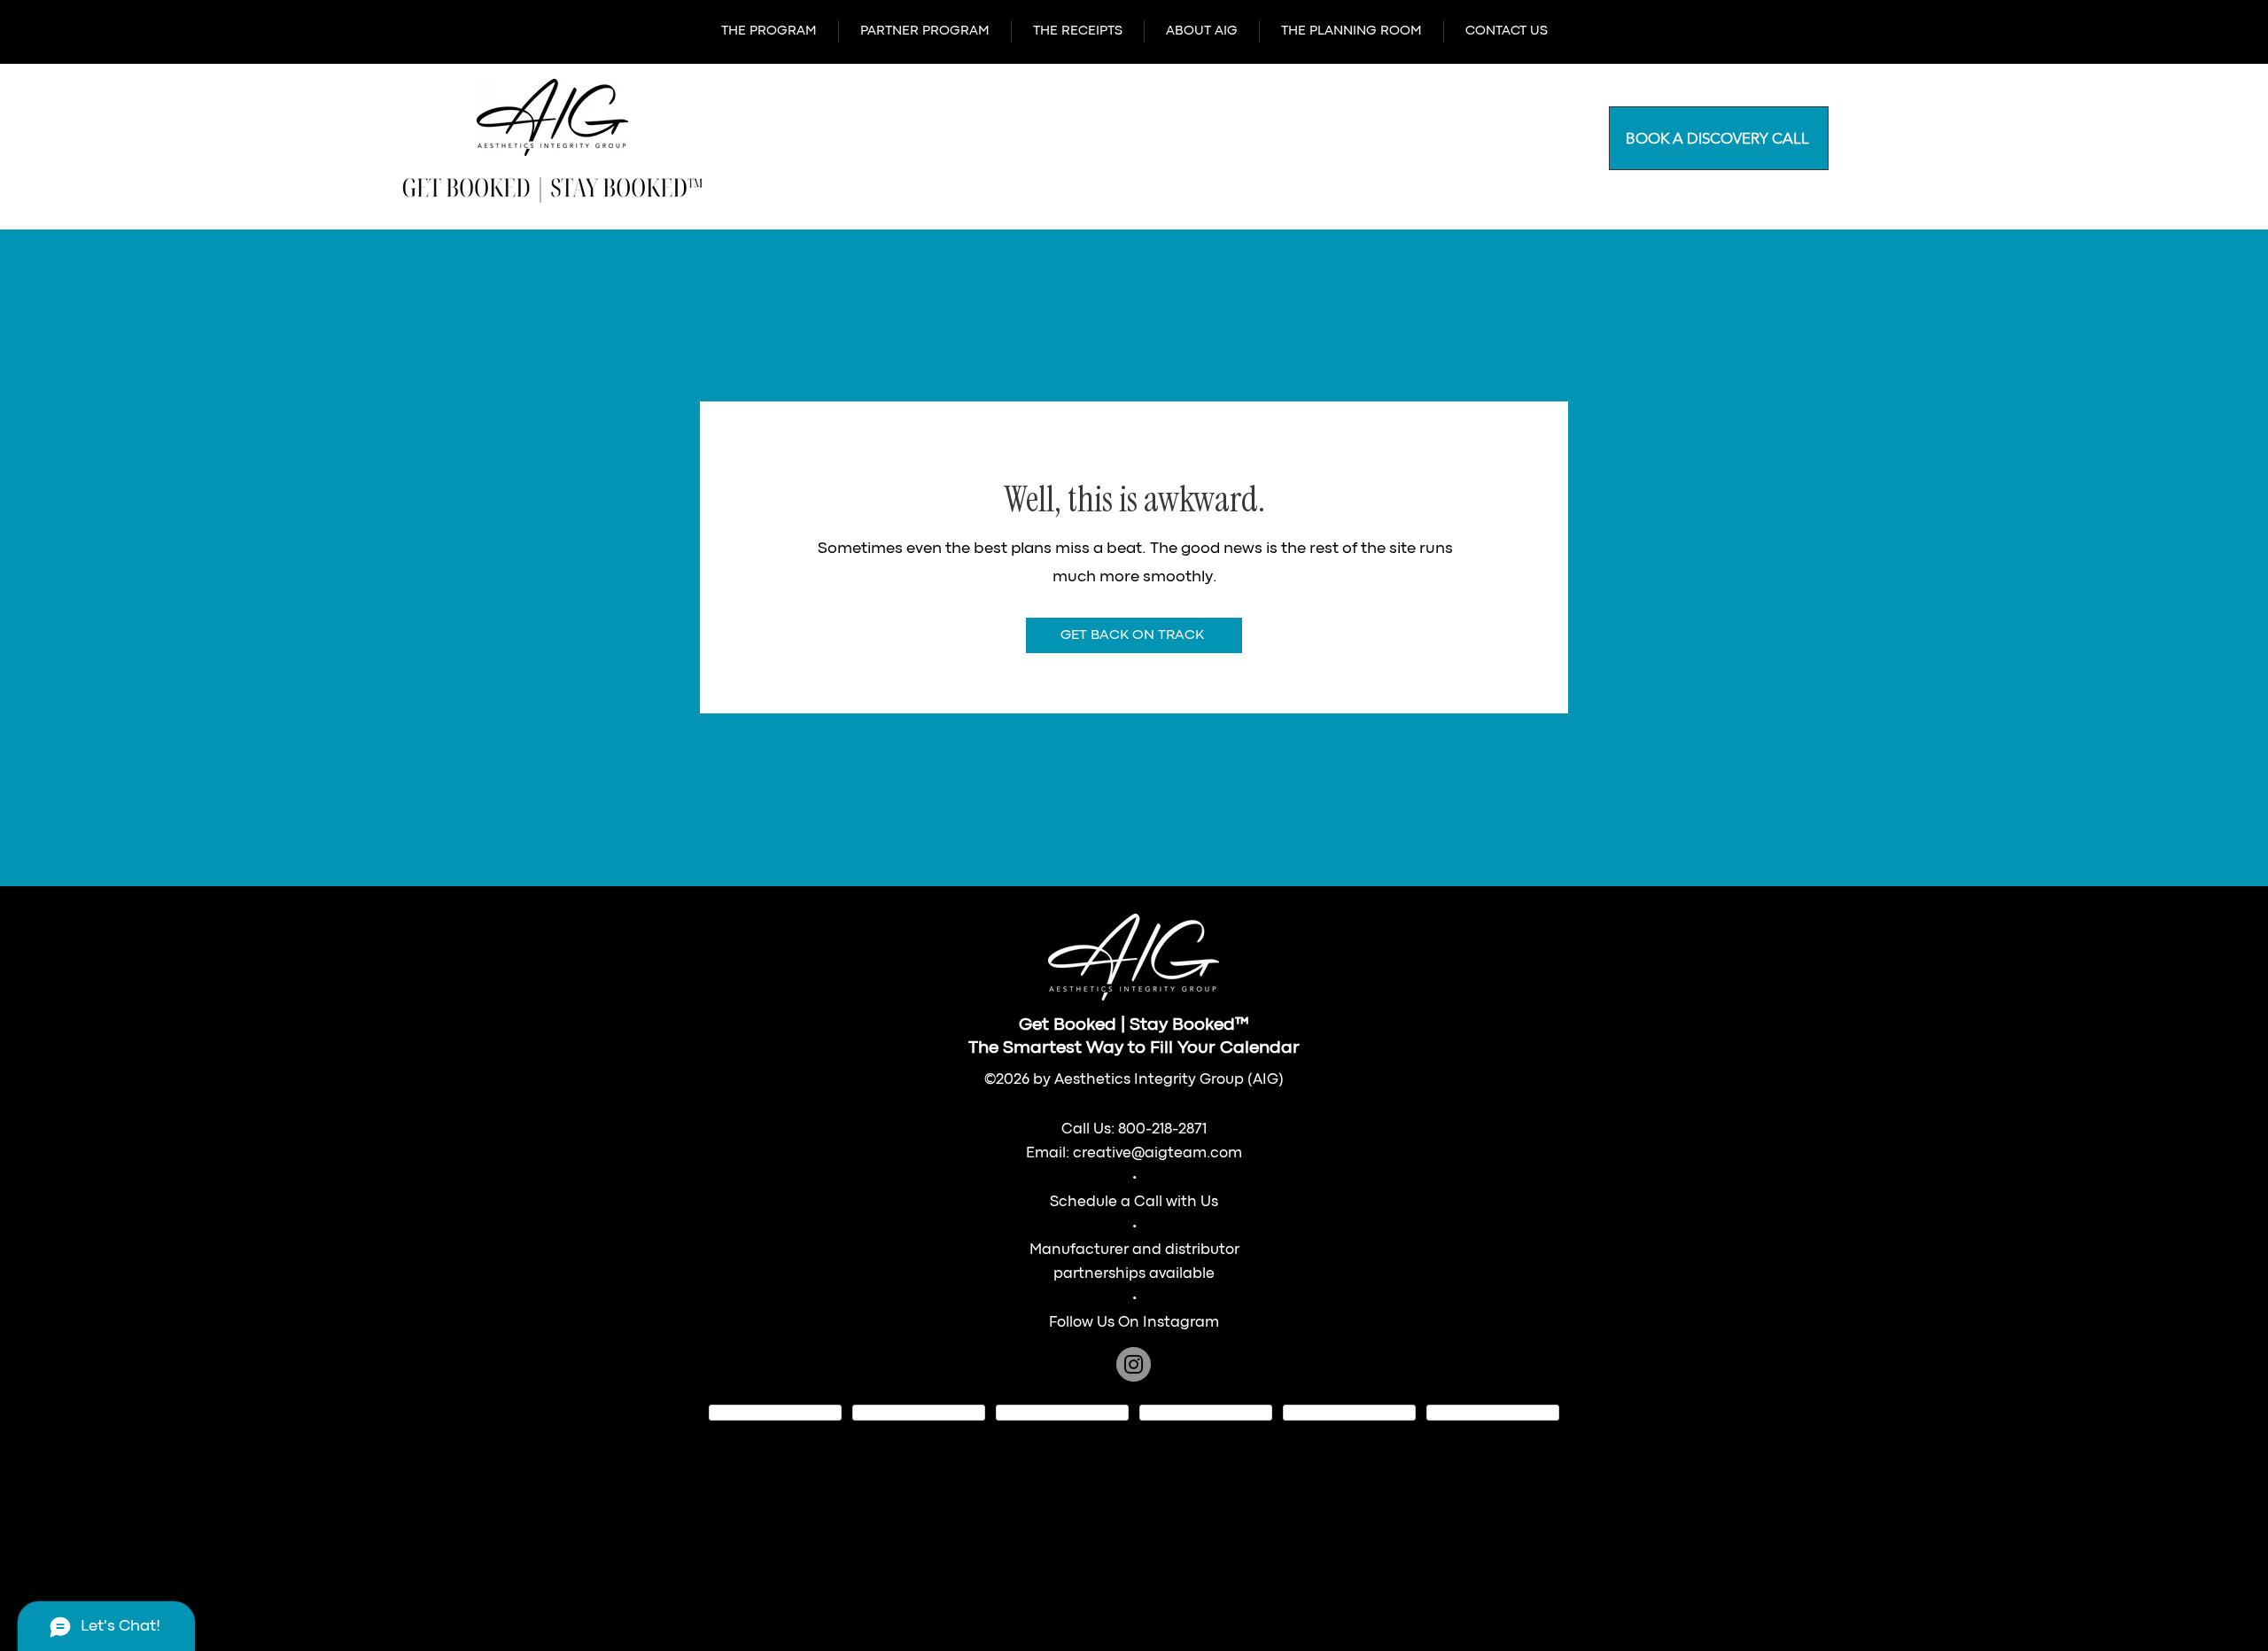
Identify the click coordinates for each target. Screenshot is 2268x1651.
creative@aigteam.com (1157, 1153)
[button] (769, 31)
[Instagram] (1134, 1364)
